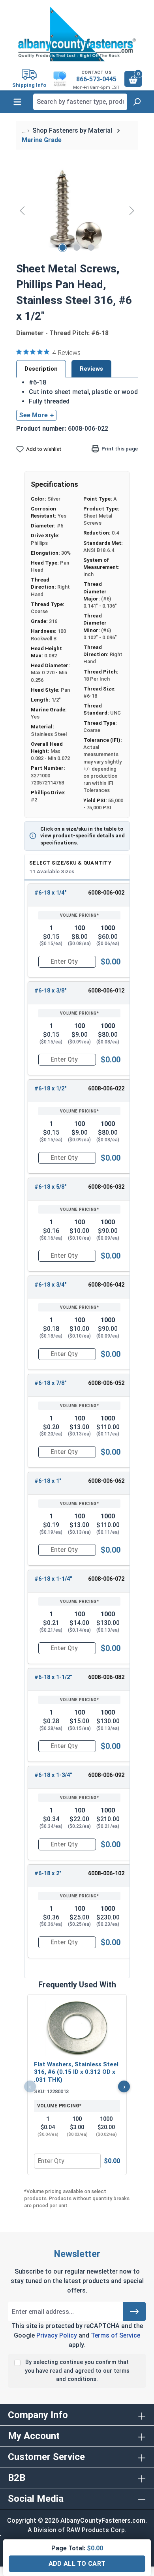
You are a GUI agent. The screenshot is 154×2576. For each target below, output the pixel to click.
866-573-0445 (96, 79)
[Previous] (22, 210)
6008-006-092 (106, 1775)
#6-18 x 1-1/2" (53, 1677)
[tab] (41, 369)
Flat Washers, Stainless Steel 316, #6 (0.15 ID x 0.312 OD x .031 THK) (76, 2072)
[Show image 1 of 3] (63, 248)
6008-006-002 (106, 893)
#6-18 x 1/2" (51, 1089)
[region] (77, 210)
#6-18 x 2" (48, 1873)
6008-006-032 (106, 1187)
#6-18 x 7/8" (51, 1383)
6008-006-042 (106, 1285)
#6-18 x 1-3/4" (53, 1775)
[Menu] (17, 102)
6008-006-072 (106, 1579)
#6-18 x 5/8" (51, 1187)
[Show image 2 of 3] (77, 248)
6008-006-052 (106, 1383)
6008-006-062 (106, 1481)
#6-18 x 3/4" (51, 1285)
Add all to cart (77, 2564)
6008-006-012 (106, 991)
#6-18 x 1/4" (51, 893)
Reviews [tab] (91, 369)
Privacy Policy (57, 2335)
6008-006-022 (106, 1089)
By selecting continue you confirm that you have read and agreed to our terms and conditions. (77, 2371)
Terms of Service (115, 2335)
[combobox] (80, 102)
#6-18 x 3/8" (51, 991)
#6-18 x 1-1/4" (53, 1579)
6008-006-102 (106, 1873)
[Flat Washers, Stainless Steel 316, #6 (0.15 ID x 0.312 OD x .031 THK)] (77, 2028)
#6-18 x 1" (48, 1481)
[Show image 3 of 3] (91, 248)
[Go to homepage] (77, 34)
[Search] (137, 102)
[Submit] (134, 2311)
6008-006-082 (106, 1677)
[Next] (132, 210)
